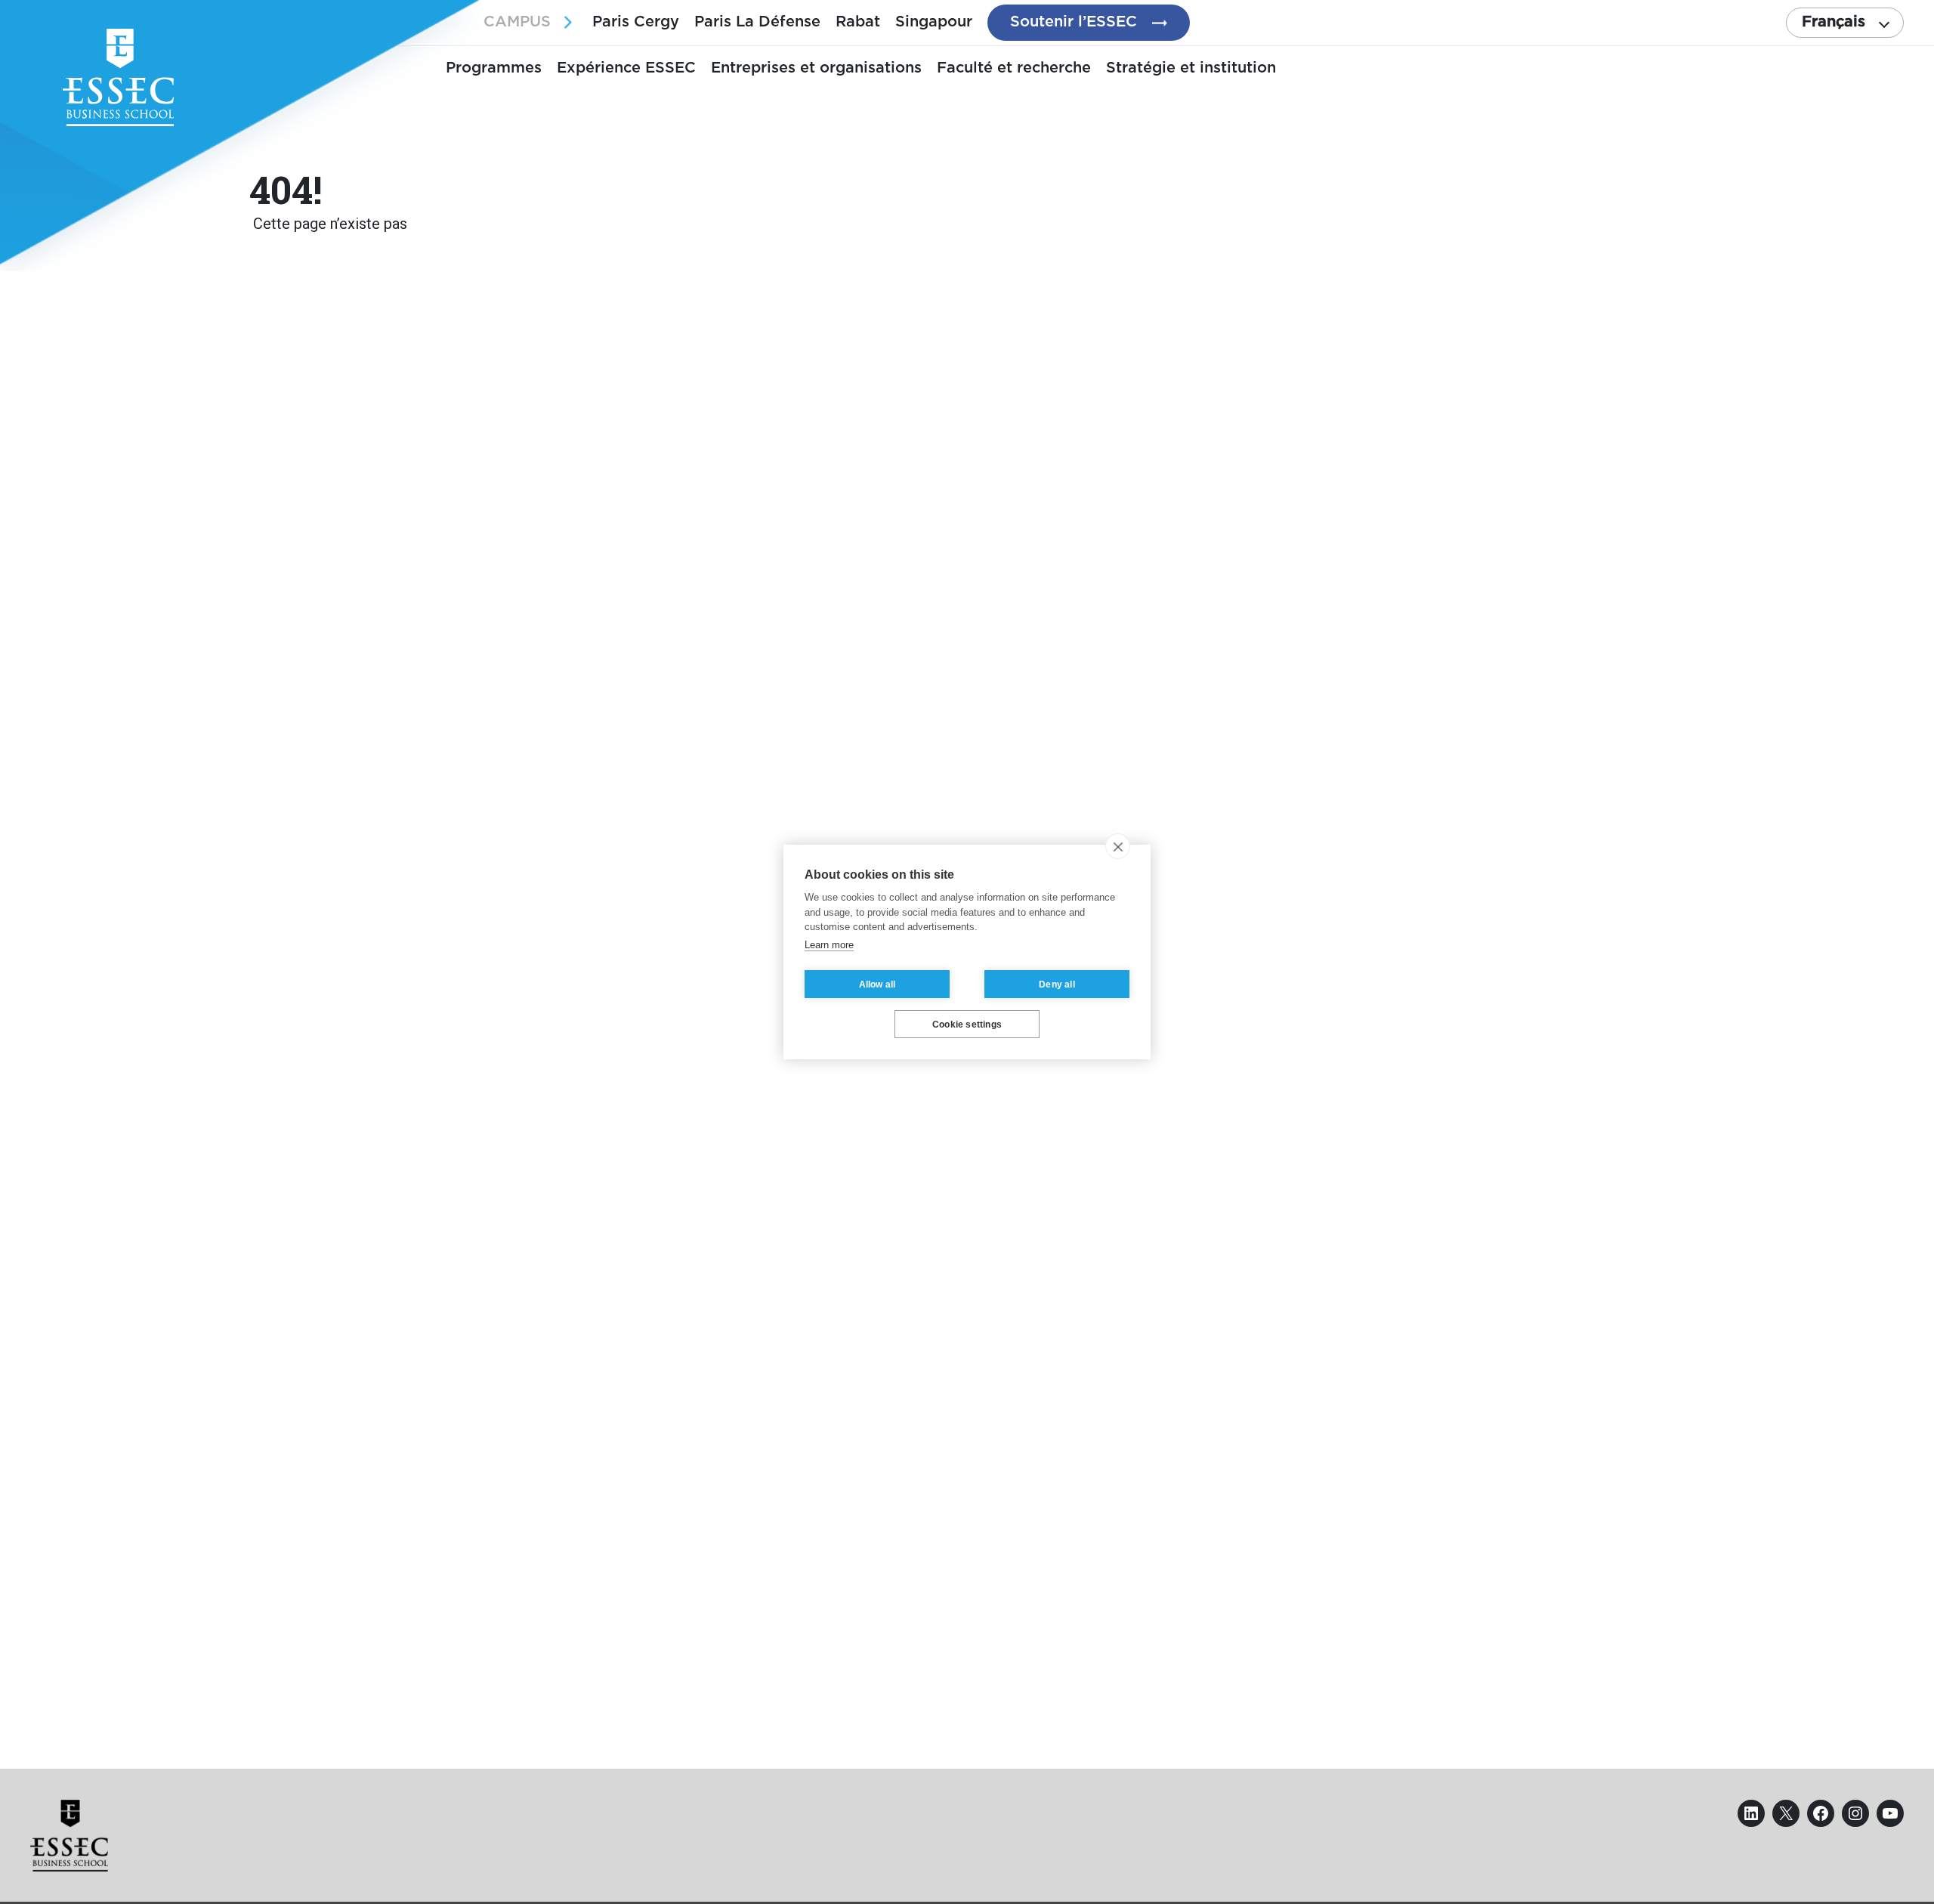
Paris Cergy (636, 22)
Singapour (934, 22)
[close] (1118, 846)
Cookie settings (967, 1025)
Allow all (877, 984)
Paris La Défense (757, 22)
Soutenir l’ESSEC (1074, 22)
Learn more (829, 945)
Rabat (858, 22)
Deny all (1057, 984)
